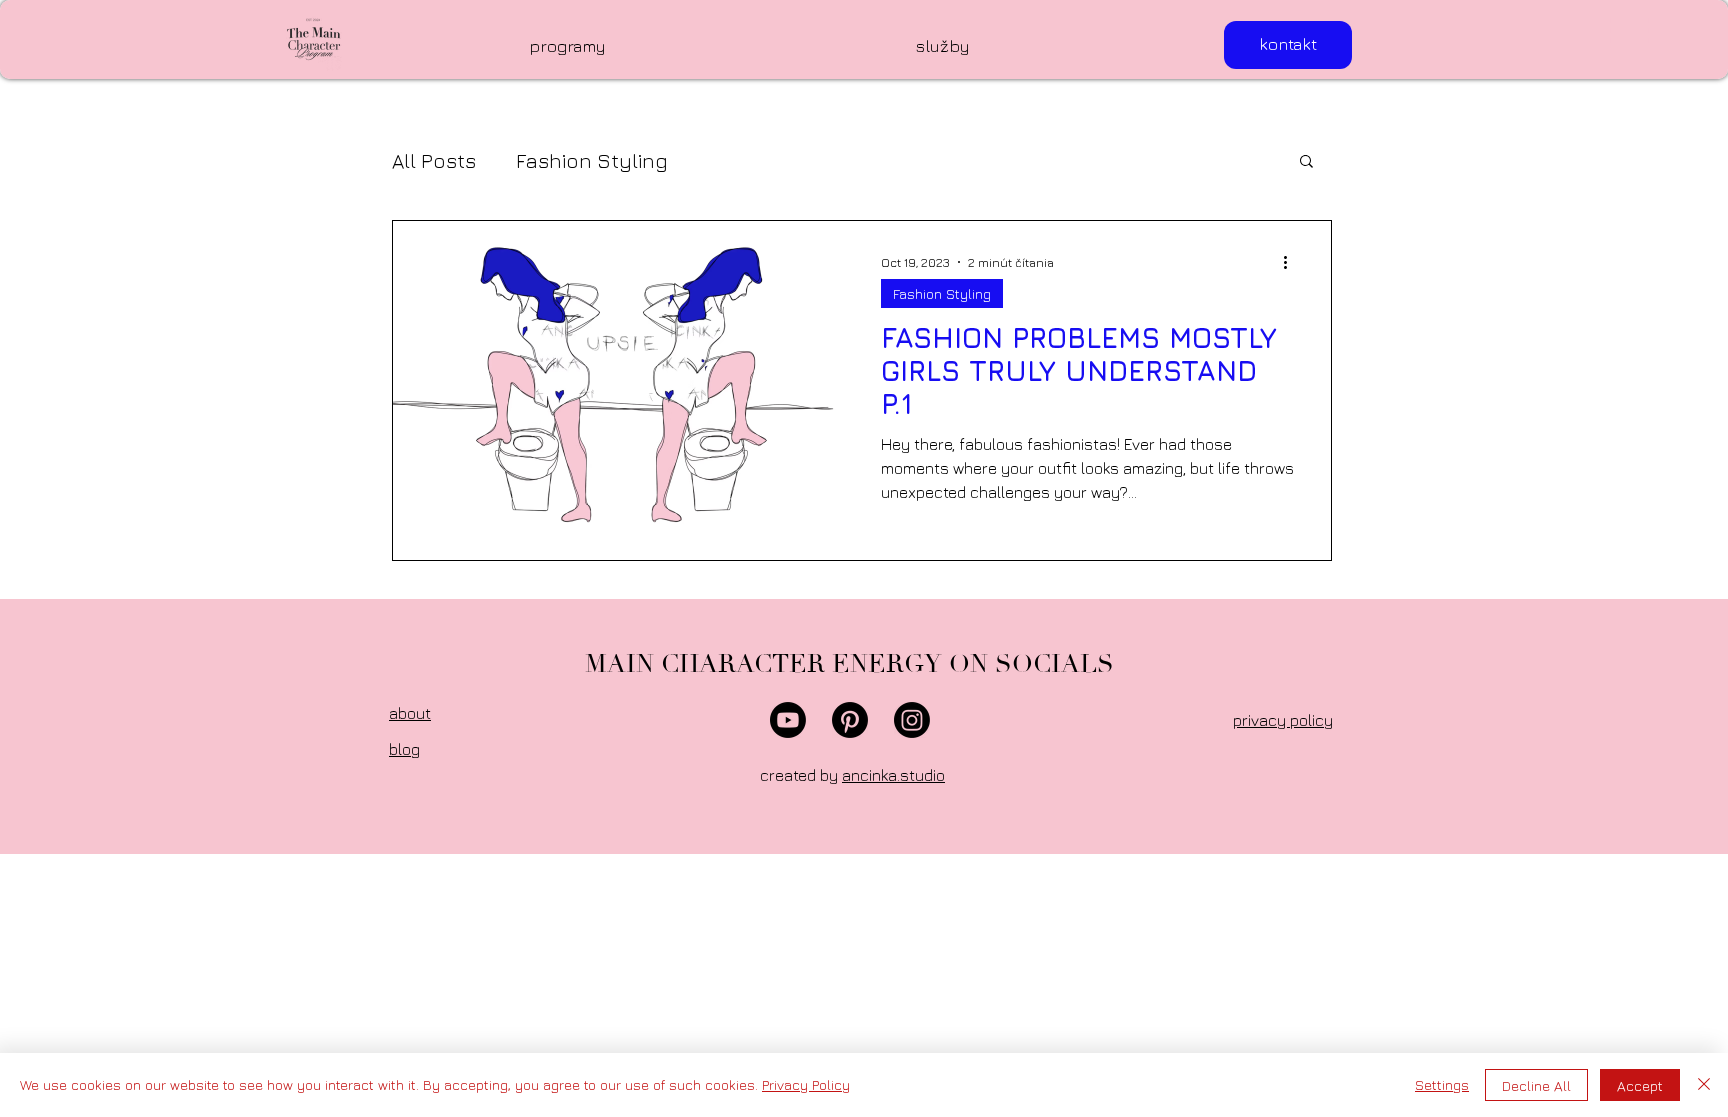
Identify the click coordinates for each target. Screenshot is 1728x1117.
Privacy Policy (806, 1084)
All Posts (434, 160)
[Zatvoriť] (1704, 1085)
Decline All (1536, 1085)
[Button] (314, 39)
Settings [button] (1442, 1084)
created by (852, 775)
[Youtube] (788, 720)
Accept (1640, 1085)
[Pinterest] (850, 720)
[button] (1630, 31)
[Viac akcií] (1292, 262)
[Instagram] (912, 720)
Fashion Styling (592, 160)
